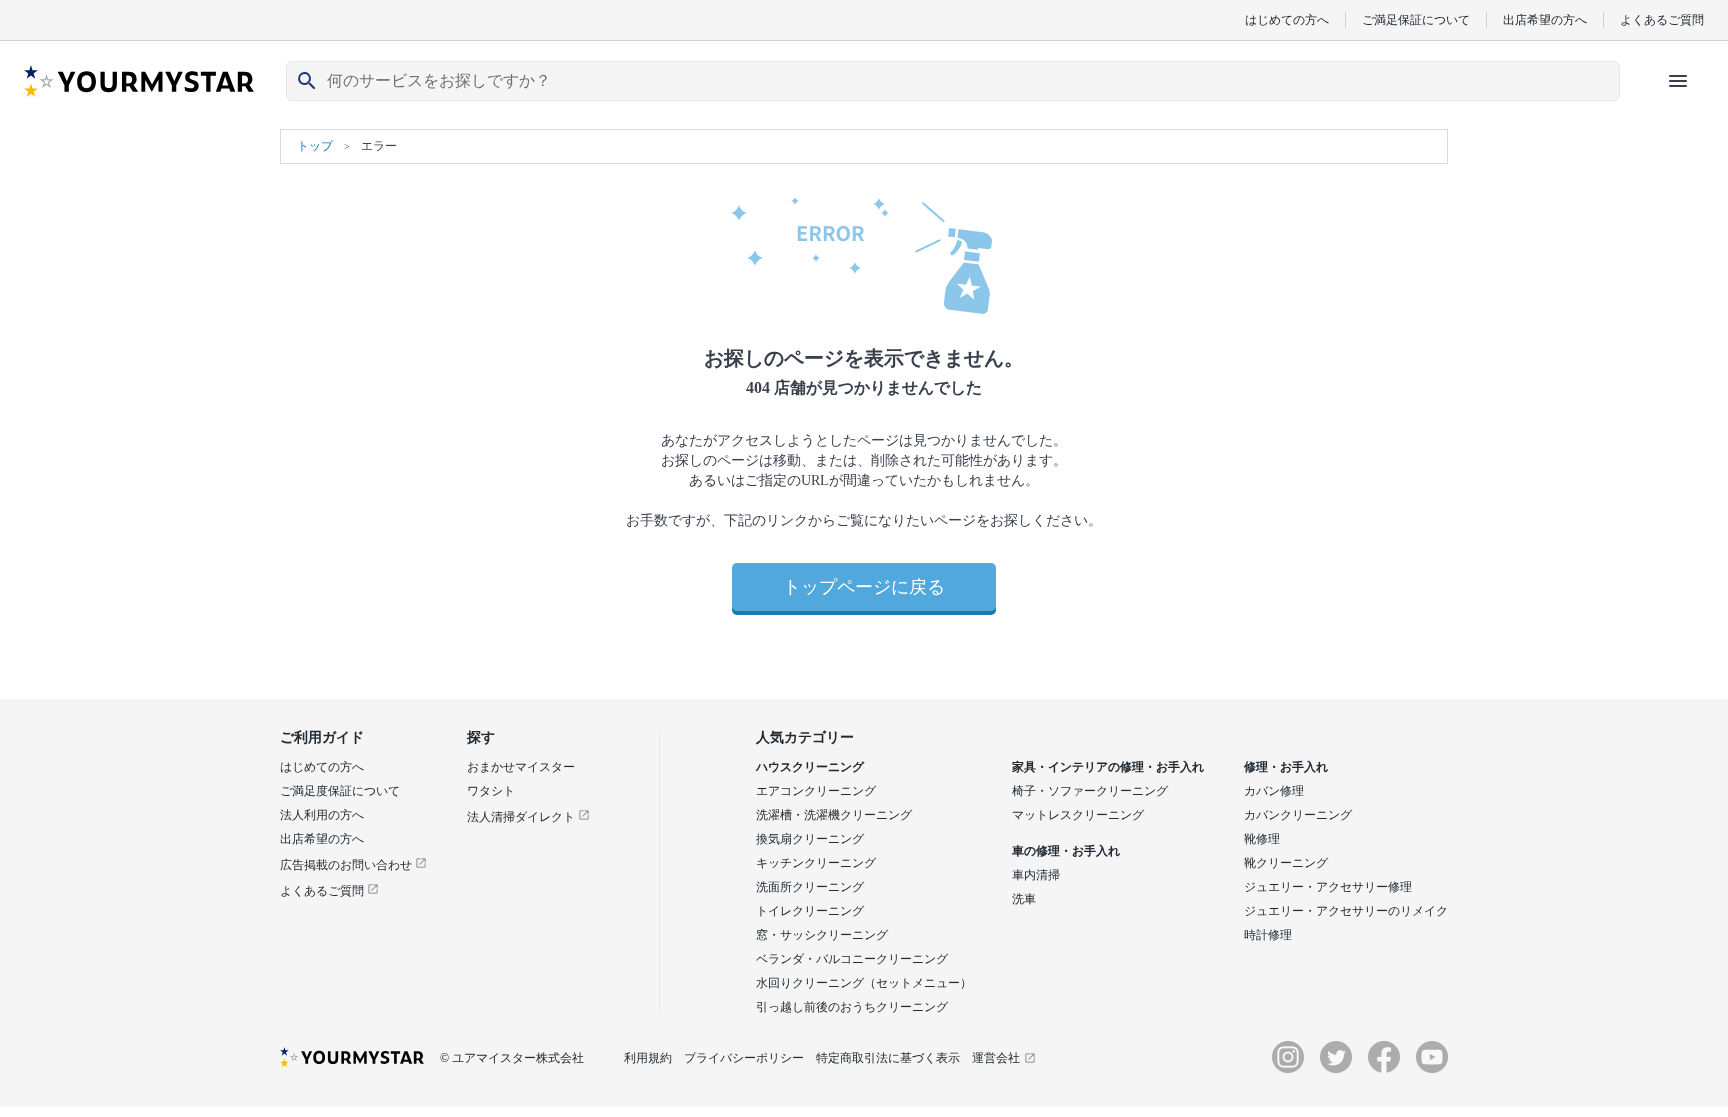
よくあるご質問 (1662, 19)
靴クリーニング (1286, 863)
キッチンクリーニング (816, 863)
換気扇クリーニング (810, 839)
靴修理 (1262, 839)
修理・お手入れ (1286, 767)
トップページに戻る (864, 587)
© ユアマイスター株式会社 (512, 1058)
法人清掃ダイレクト (522, 817)
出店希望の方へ (1545, 19)
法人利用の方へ (322, 815)
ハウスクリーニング (810, 767)
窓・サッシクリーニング (822, 935)
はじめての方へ (1287, 19)
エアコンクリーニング (816, 791)
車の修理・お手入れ (1066, 851)
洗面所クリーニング (810, 887)
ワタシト (491, 791)
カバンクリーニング (1298, 815)
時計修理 (1268, 935)
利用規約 (648, 1058)
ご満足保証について (1416, 19)
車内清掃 (1036, 875)
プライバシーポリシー (744, 1058)
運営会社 (996, 1058)
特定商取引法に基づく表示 (888, 1058)
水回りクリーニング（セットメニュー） (864, 983)
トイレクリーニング (810, 911)
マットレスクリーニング (1078, 815)
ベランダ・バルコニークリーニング (852, 959)
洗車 (1024, 899)
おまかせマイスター (521, 767)
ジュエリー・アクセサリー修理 (1328, 887)
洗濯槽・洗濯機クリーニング (834, 815)
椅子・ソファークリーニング (1090, 791)
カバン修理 (1274, 791)
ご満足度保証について (340, 791)
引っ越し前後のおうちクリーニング (852, 1007)
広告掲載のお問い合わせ (347, 865)
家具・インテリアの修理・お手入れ (1108, 767)
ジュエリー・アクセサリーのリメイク (1346, 911)
